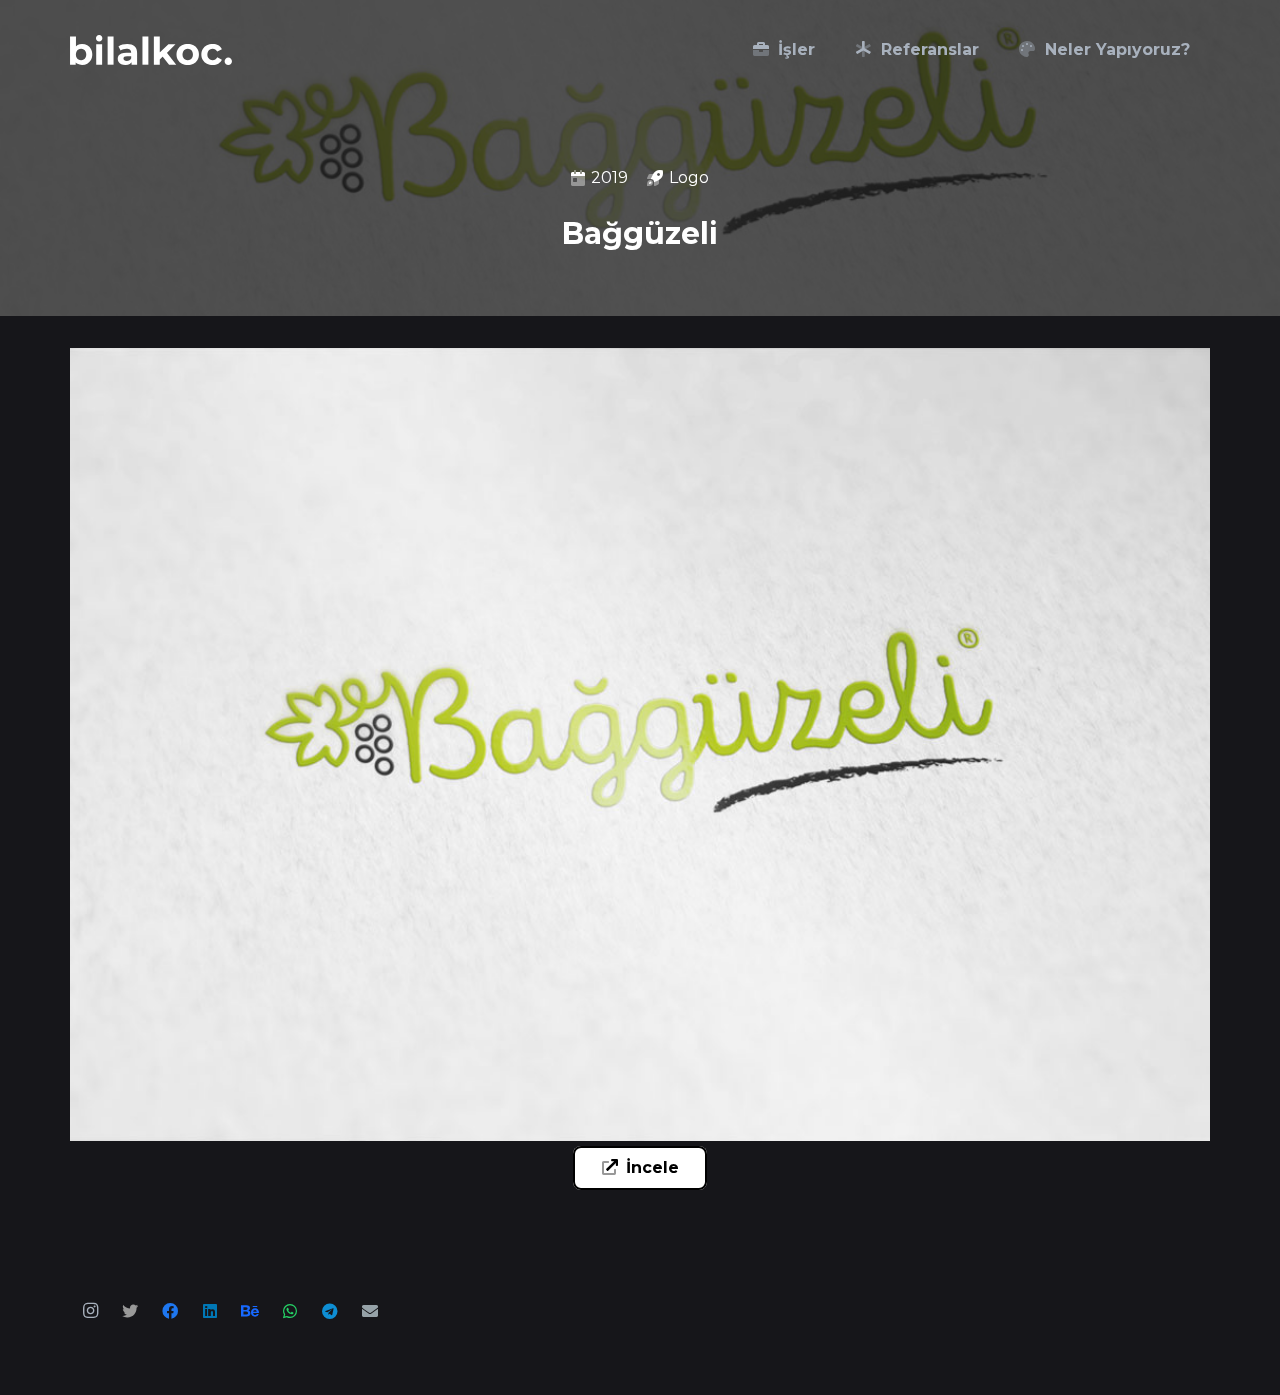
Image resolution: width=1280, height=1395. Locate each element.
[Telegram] (330, 1311)
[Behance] (250, 1311)
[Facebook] (170, 1311)
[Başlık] (130, 1311)
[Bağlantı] (151, 50)
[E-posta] (370, 1311)
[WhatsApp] (290, 1311)
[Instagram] (90, 1311)
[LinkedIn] (210, 1311)
